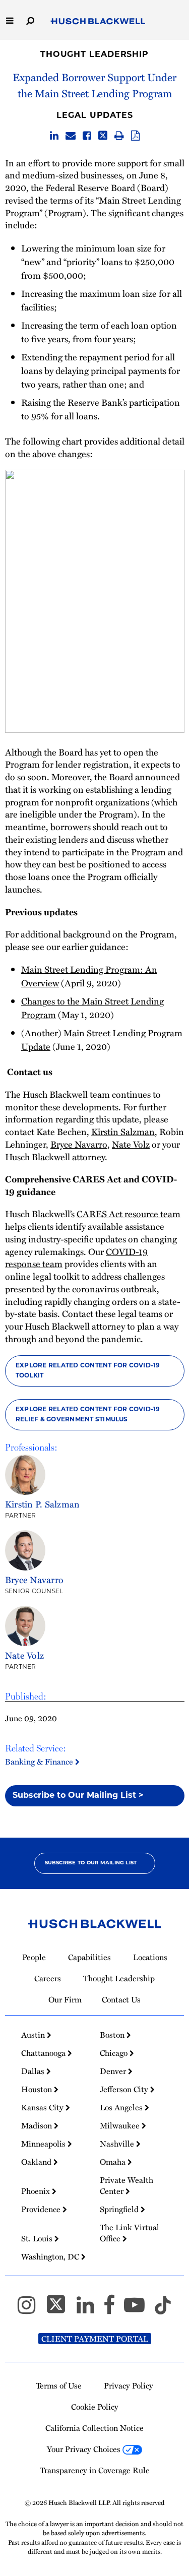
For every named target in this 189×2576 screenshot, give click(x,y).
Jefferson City (125, 2089)
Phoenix (37, 2191)
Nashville (118, 2144)
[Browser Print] (119, 136)
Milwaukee (121, 2125)
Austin (34, 2035)
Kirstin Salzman (123, 1132)
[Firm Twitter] (60, 2309)
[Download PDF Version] (135, 136)
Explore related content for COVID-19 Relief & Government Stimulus (88, 1415)
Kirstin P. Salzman (42, 1504)
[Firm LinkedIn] (90, 2309)
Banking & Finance (40, 1761)
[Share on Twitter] (103, 136)
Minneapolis (44, 2144)
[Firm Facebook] (114, 2309)
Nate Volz (131, 1144)
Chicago (115, 2053)
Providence (42, 2209)
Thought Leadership (94, 55)
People (34, 1957)
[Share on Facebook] (87, 136)
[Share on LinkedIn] (54, 136)
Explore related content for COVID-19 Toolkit (88, 1371)
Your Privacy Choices (85, 2449)
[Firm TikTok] (163, 2309)
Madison (38, 2125)
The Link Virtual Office (130, 2233)
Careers (48, 1978)
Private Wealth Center (127, 2185)
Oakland (37, 2162)
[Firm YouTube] (139, 2309)
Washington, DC (51, 2256)
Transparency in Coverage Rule (95, 2470)
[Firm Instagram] (31, 2309)
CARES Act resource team (129, 1214)
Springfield (120, 2209)
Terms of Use (59, 2385)
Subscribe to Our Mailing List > (78, 1796)
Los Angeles (122, 2107)
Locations (150, 1957)
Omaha (114, 2162)
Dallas (34, 2071)
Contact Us (121, 1999)
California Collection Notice (94, 2428)
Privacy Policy (129, 2385)
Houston (38, 2089)
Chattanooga (44, 2053)
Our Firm (65, 1999)
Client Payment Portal (95, 2339)
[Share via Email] (71, 136)
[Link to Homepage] (98, 21)
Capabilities (89, 1957)
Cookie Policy (95, 2407)
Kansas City (43, 2107)
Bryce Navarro (79, 1144)
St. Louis (38, 2238)
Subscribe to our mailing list (91, 1863)
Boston (113, 2035)
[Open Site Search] (30, 20)
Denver (114, 2071)
